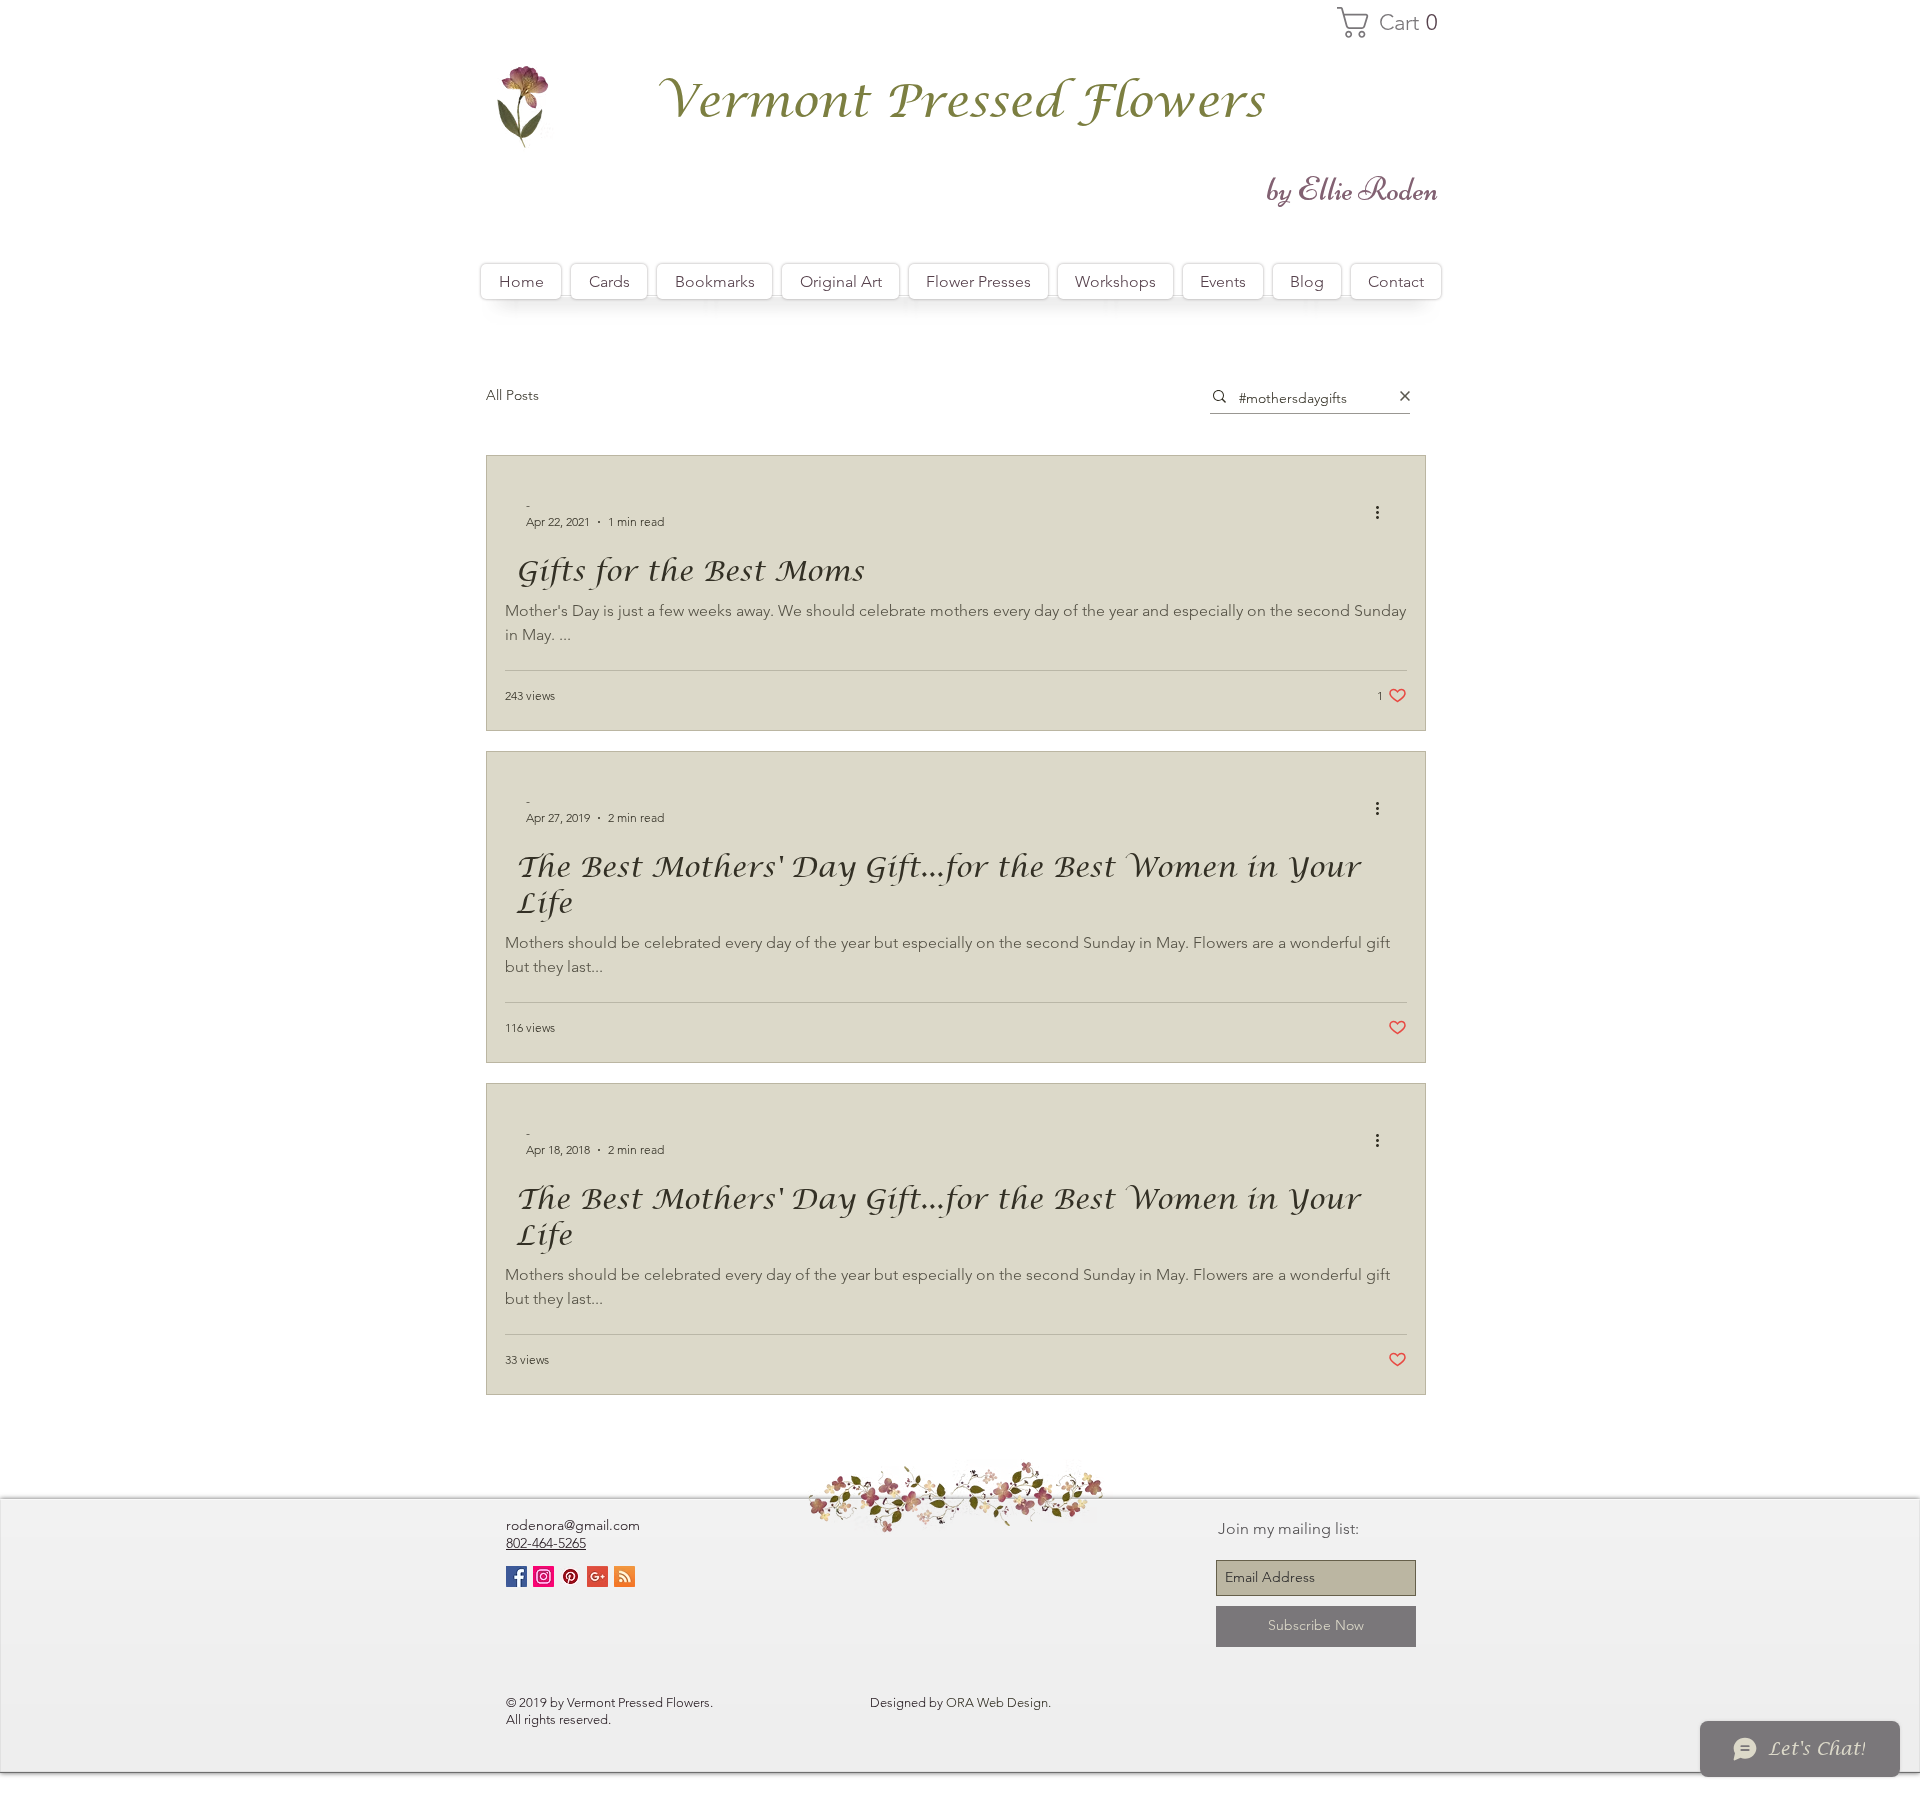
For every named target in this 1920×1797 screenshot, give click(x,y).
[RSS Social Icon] (624, 1576)
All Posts (512, 395)
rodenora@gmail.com (573, 1525)
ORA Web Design (997, 1702)
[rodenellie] (543, 1576)
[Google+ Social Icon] (597, 1576)
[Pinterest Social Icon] (570, 1576)
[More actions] (1384, 512)
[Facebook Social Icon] (516, 1576)
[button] (1397, 22)
